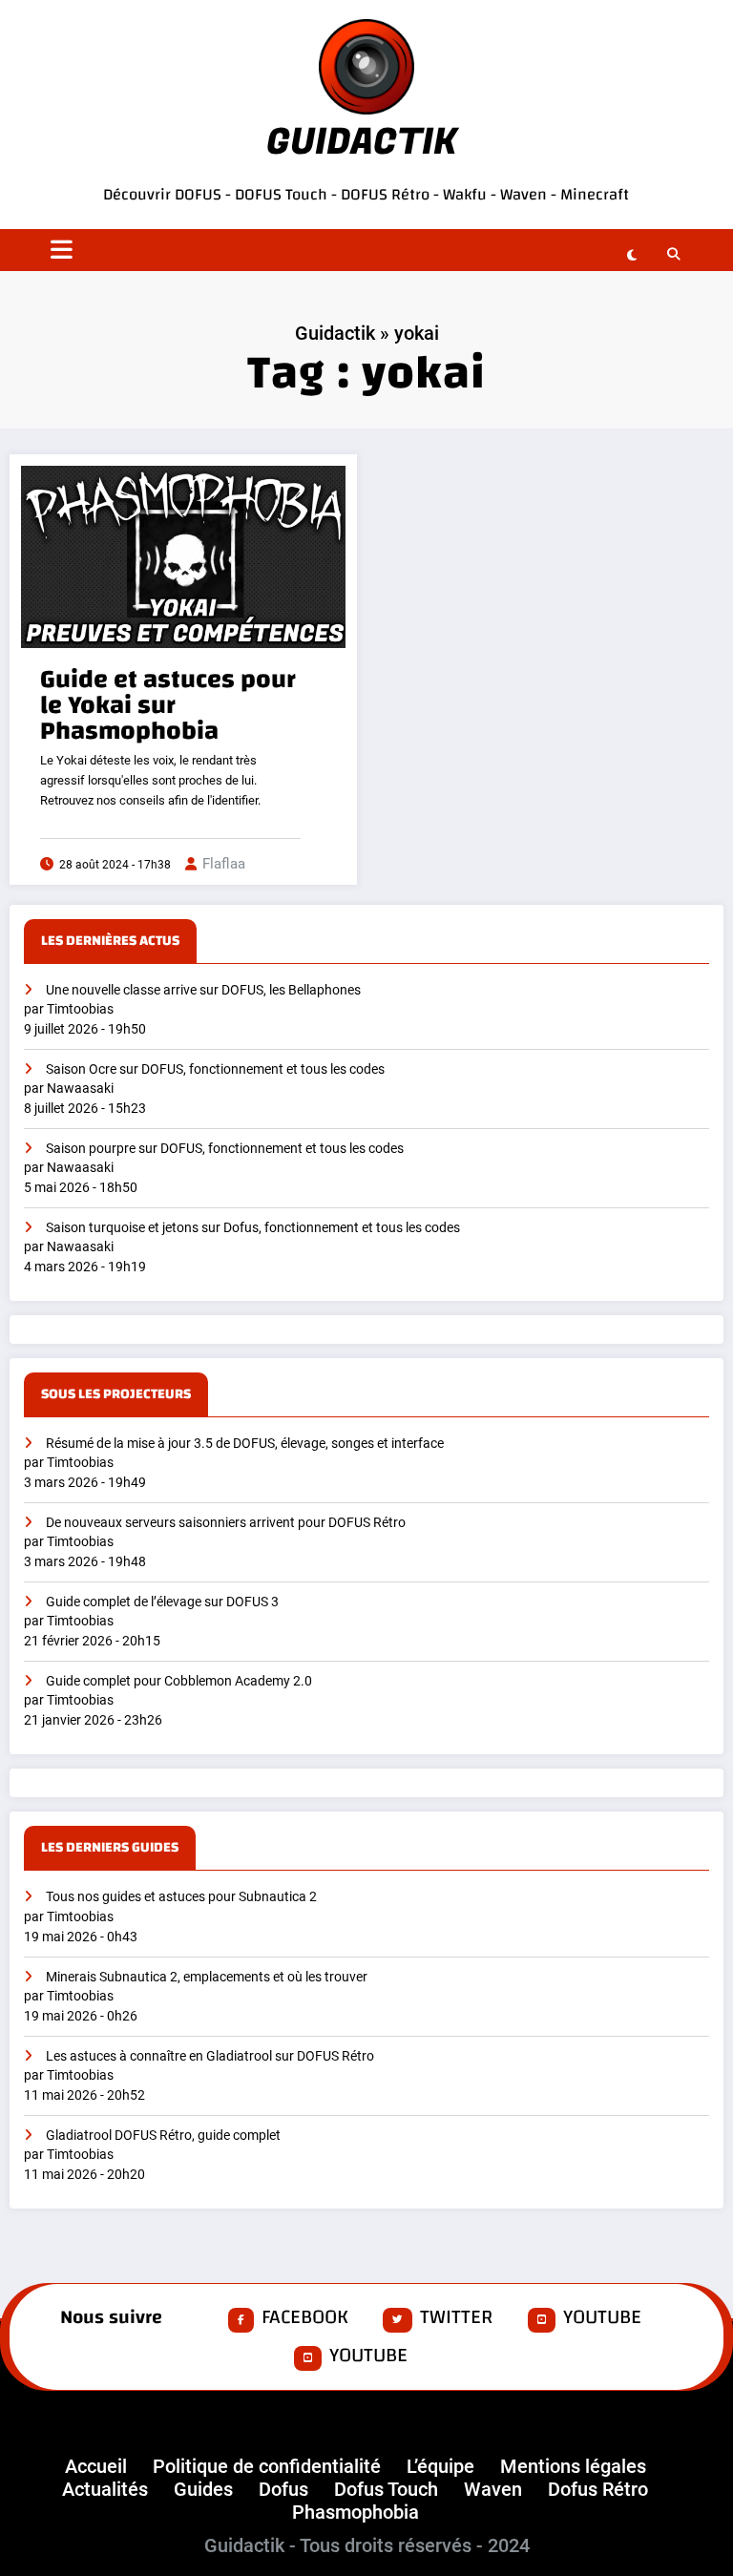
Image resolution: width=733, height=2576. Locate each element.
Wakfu (465, 194)
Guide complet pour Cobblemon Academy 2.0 (179, 1681)
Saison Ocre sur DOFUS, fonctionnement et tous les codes (215, 1069)
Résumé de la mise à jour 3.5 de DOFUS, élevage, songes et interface (245, 1444)
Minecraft (595, 194)
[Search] (670, 253)
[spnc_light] (632, 255)
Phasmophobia (356, 2512)
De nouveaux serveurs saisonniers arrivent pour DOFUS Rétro (226, 1523)
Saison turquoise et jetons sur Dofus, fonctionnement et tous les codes (253, 1228)
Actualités (105, 2489)
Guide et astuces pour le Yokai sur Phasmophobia (168, 706)
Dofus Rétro (598, 2489)
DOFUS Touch (281, 194)
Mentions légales (573, 2466)
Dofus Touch (386, 2489)
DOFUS (200, 194)
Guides (203, 2489)
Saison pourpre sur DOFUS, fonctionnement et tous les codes (225, 1149)
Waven (524, 194)
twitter (456, 2318)
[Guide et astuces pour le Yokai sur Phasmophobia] (183, 555)
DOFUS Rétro (385, 194)
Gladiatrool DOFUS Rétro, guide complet (163, 2136)
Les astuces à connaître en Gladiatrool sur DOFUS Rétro (210, 2056)
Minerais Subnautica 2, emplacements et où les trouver (207, 1977)
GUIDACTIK (362, 142)
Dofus (283, 2489)
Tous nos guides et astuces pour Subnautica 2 (181, 1897)
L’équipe (440, 2466)
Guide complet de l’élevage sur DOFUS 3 (162, 1602)
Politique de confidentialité (267, 2466)
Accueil (96, 2466)
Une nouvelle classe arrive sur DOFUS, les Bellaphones (203, 990)
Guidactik (335, 333)
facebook (305, 2318)
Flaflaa (224, 864)
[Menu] (62, 250)
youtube (602, 2318)
